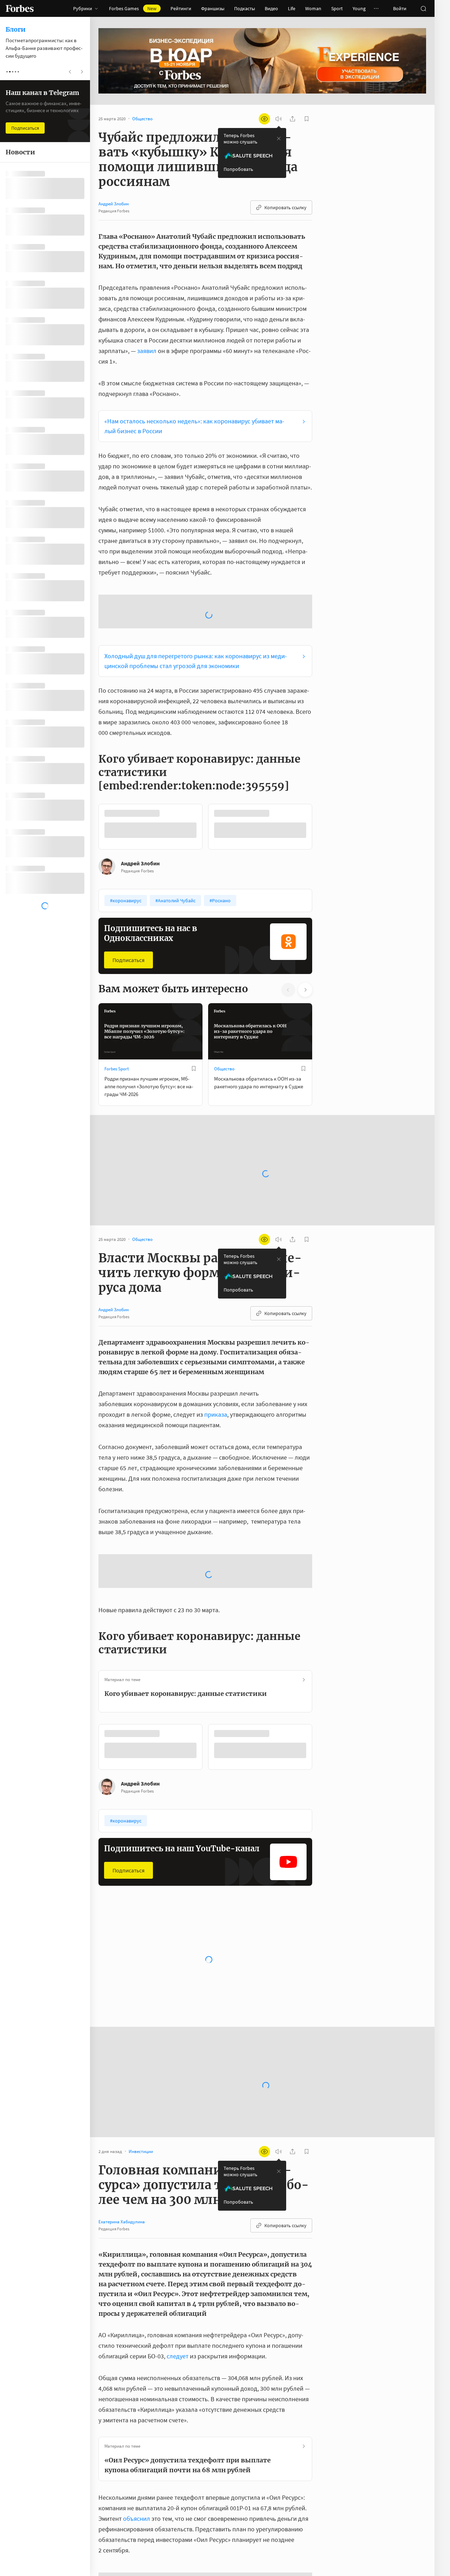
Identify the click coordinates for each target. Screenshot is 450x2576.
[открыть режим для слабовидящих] (264, 119)
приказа (216, 1358)
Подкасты (245, 8)
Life (292, 8)
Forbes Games (133, 8)
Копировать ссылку (285, 207)
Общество (224, 1013)
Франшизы (213, 8)
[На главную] (20, 8)
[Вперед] (323, 770)
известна (149, 2572)
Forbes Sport (117, 1013)
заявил (147, 351)
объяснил (137, 2462)
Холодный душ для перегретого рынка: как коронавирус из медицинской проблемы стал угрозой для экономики (196, 605)
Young (359, 8)
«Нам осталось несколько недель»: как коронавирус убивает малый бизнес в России (194, 426)
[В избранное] (194, 1012)
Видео (271, 8)
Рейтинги (181, 8)
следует (178, 2300)
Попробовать (238, 169)
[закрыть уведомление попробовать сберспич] (279, 139)
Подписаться (128, 904)
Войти (400, 8)
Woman (313, 8)
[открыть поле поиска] (423, 8)
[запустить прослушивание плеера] (278, 119)
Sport (337, 8)
